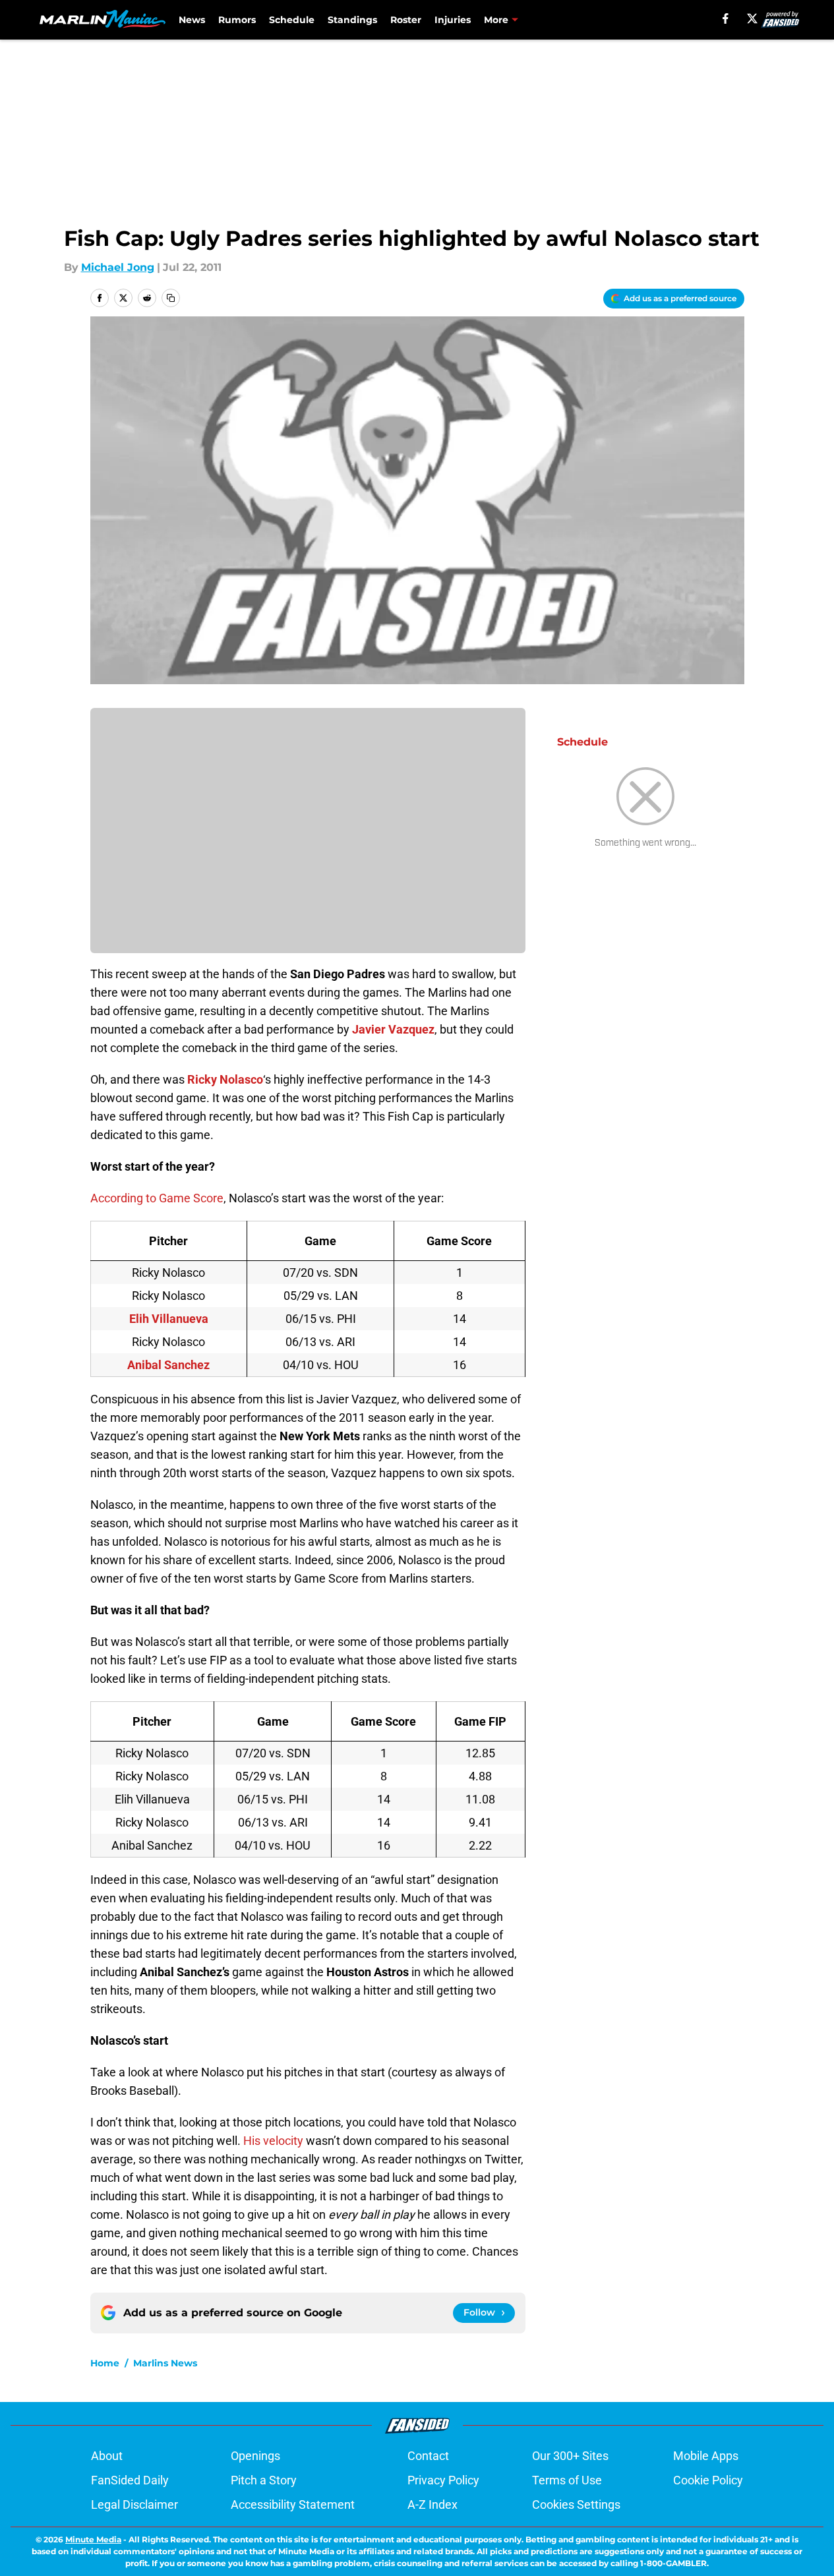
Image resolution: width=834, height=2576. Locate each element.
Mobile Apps (706, 2456)
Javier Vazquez (393, 1029)
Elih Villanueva (169, 1319)
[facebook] (726, 18)
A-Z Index (432, 2504)
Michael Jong (118, 267)
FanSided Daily (130, 2480)
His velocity (273, 2141)
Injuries (453, 20)
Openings (255, 2456)
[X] (752, 18)
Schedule (292, 20)
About (107, 2456)
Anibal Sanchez (168, 1365)
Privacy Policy (443, 2480)
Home (105, 2363)
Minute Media (93, 2539)
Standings (352, 20)
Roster (406, 20)
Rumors (237, 20)
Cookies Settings (576, 2504)
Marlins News (165, 2363)
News (192, 20)
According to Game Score (157, 1198)
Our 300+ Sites (570, 2456)
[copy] (171, 298)
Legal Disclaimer (134, 2504)
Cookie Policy (708, 2480)
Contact (428, 2456)
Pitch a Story (264, 2480)
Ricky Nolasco (225, 1079)
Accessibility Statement (293, 2504)
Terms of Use (567, 2480)
